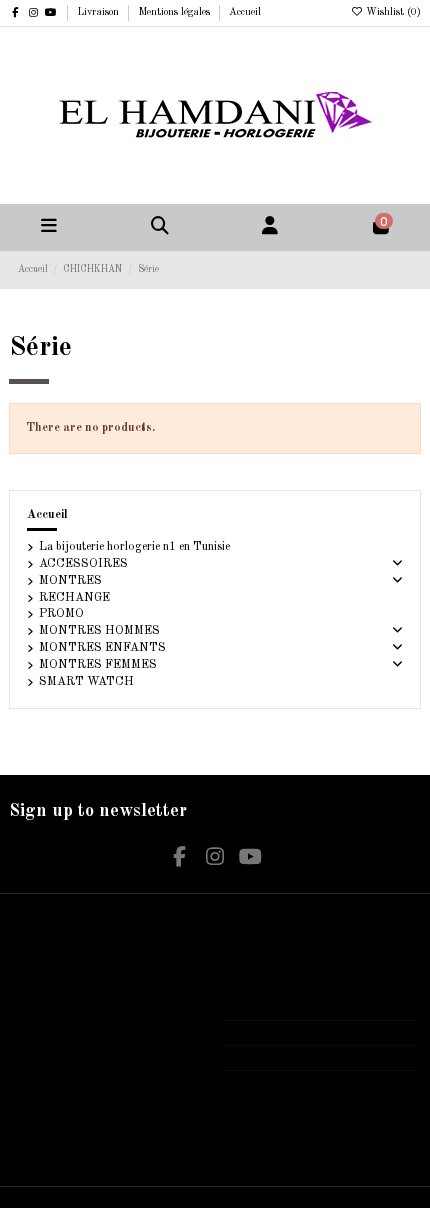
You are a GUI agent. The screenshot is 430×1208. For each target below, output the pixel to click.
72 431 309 (274, 1033)
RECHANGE (74, 598)
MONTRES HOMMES (99, 631)
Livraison (99, 12)
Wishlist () (392, 12)
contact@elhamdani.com (304, 1058)
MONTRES (70, 581)
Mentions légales (175, 12)
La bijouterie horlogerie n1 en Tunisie (134, 547)
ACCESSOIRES (83, 564)
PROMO (61, 614)
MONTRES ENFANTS (102, 648)
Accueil (245, 12)
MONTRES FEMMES (98, 665)
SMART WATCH (86, 682)
